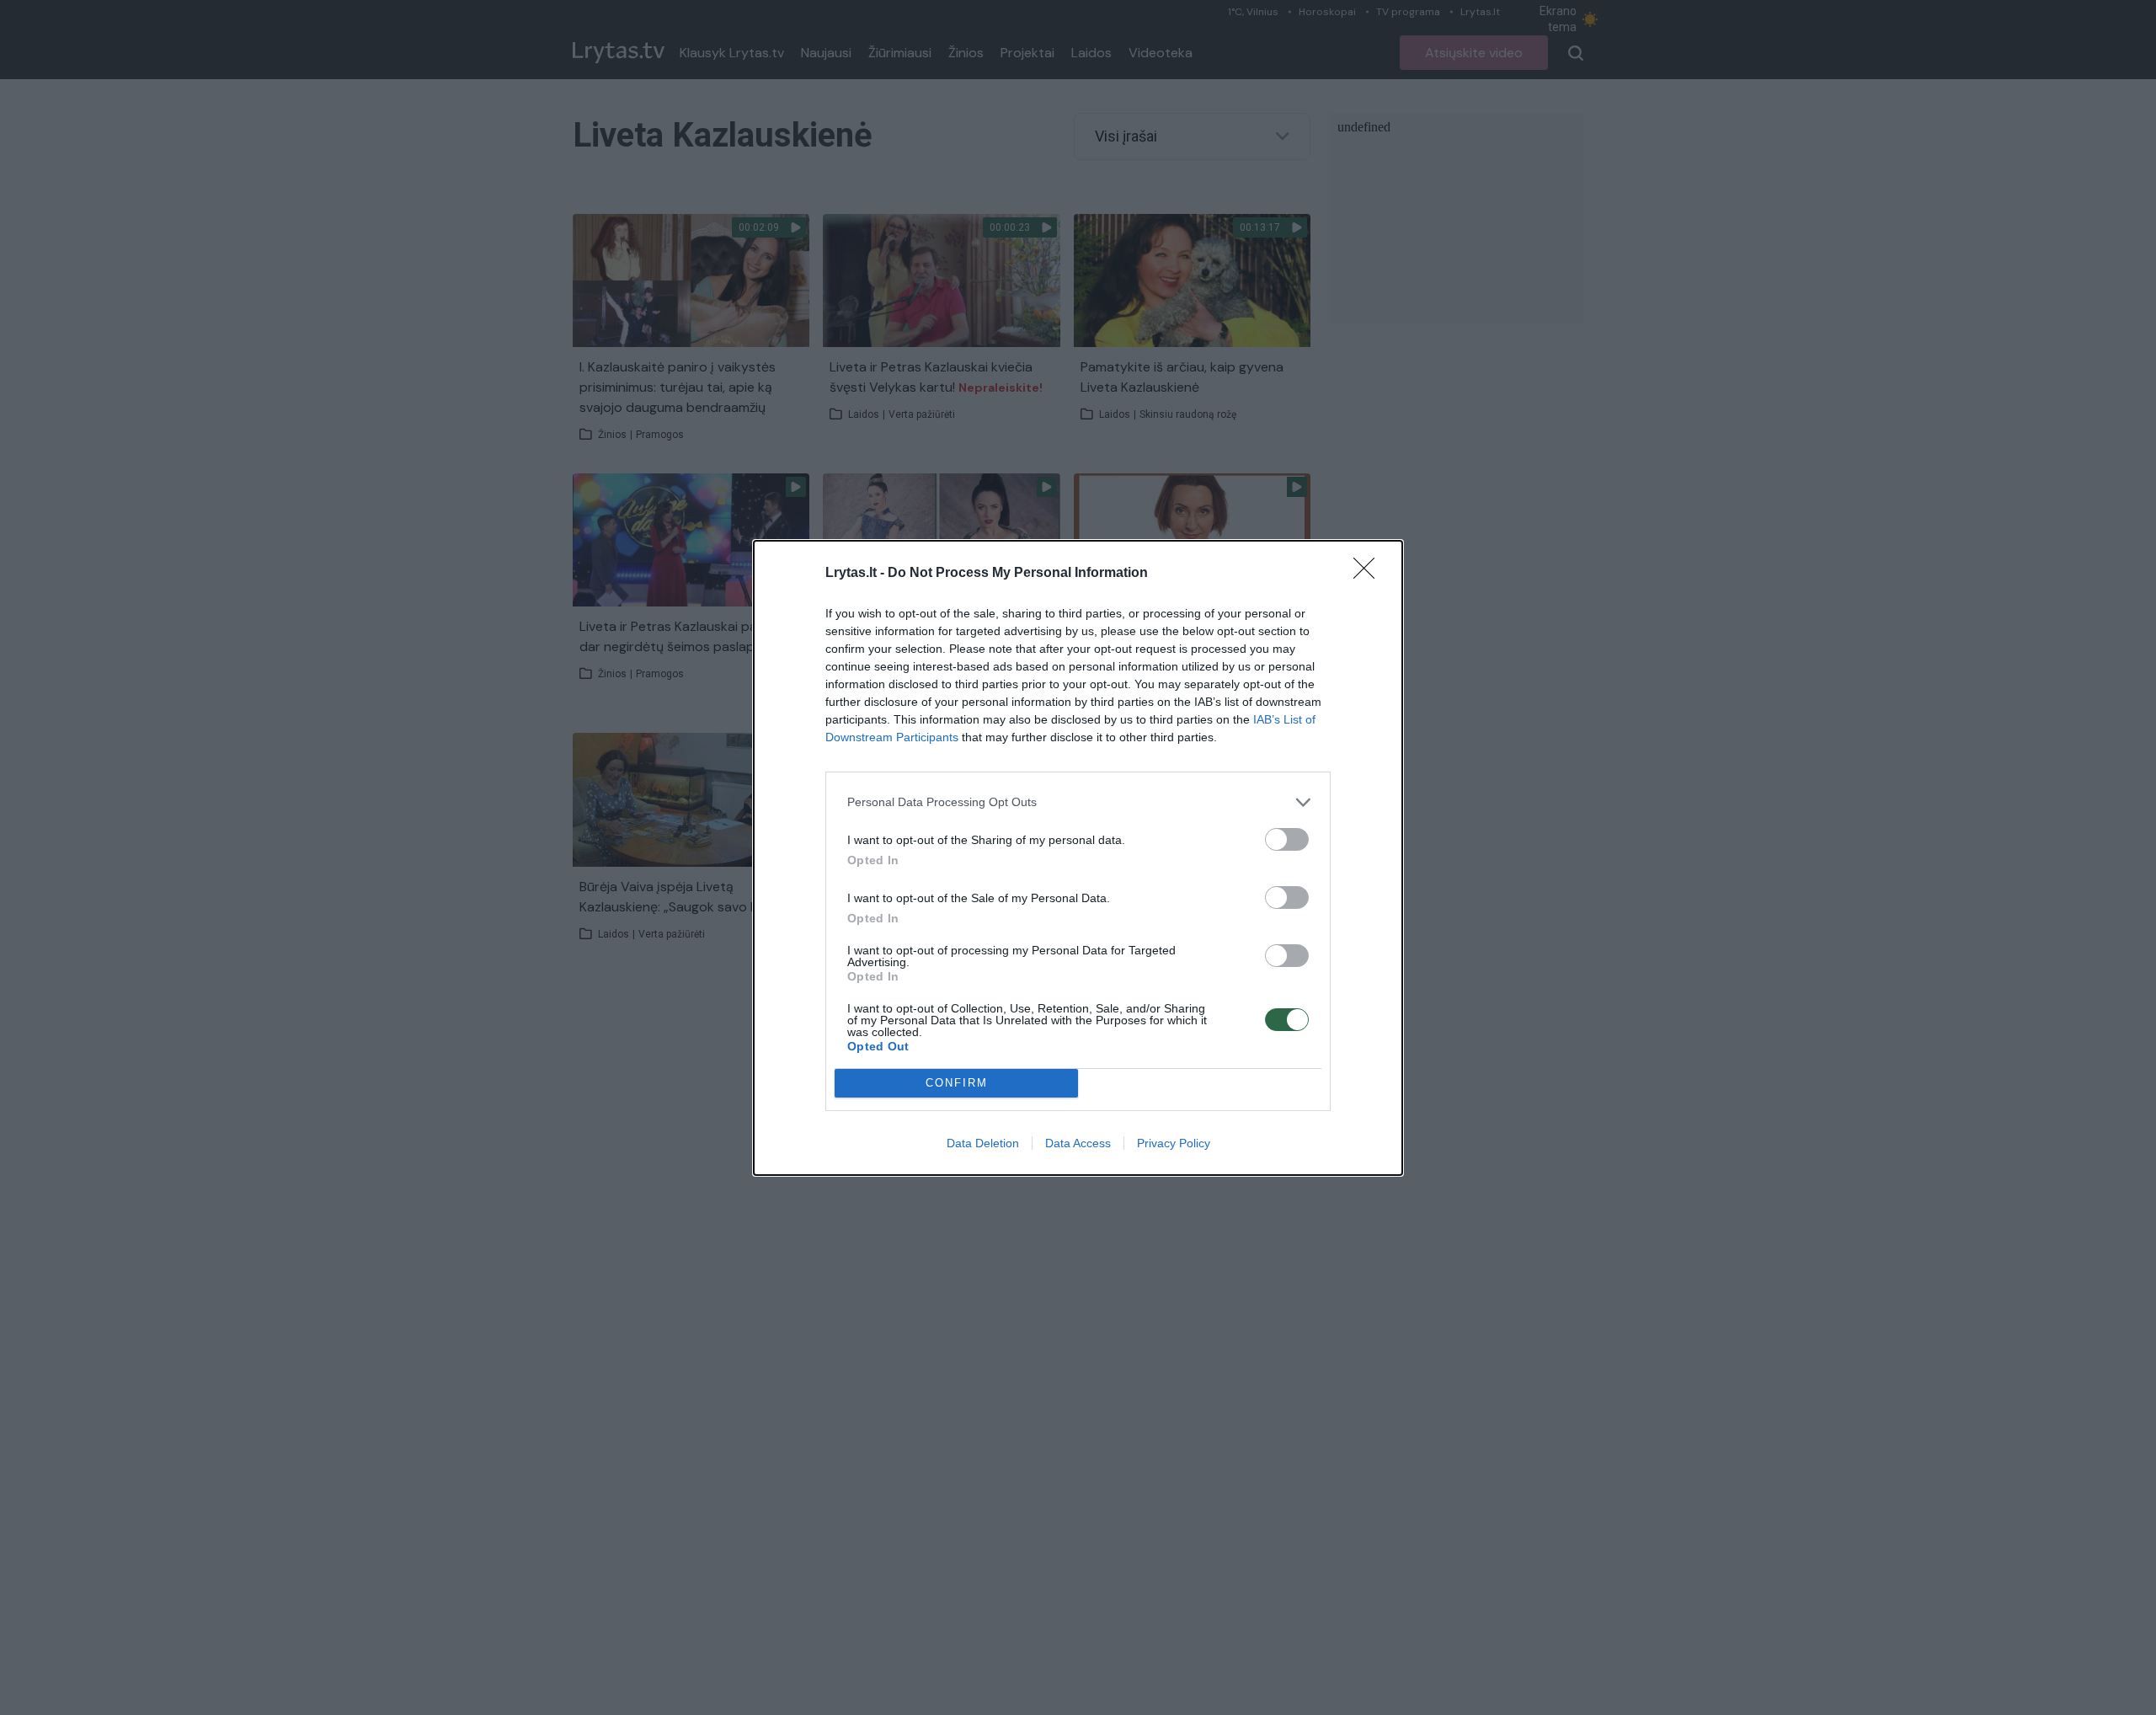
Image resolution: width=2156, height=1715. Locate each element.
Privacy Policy (1174, 1143)
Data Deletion (983, 1143)
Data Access (1078, 1143)
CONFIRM (957, 1083)
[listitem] (1078, 802)
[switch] (1287, 839)
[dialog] (1078, 858)
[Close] (1369, 574)
